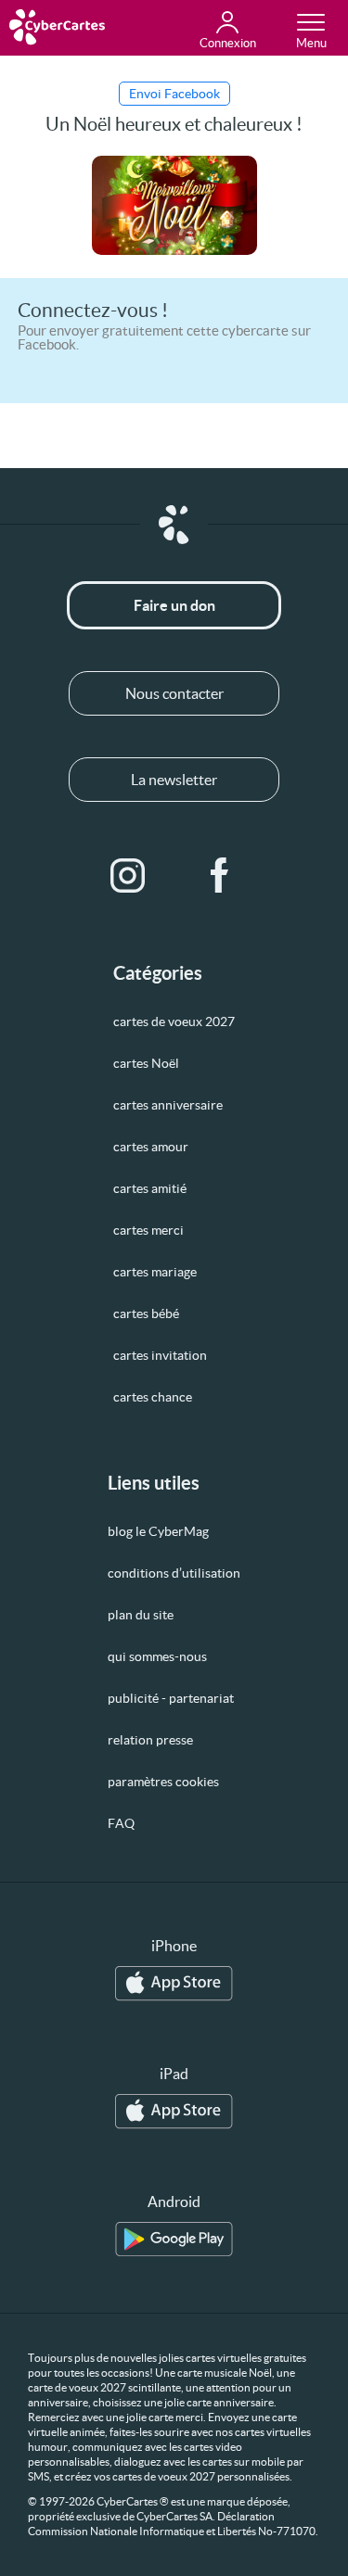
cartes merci (148, 1230)
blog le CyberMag (158, 1531)
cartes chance (153, 1397)
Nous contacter (174, 693)
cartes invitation (160, 1355)
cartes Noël (146, 1063)
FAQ (121, 1823)
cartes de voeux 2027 (174, 1022)
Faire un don (174, 605)
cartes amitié (150, 1188)
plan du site (141, 1615)
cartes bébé (146, 1313)
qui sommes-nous (157, 1656)
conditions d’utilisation (174, 1573)
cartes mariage (155, 1272)
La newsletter (174, 780)
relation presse (150, 1740)
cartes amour (151, 1147)
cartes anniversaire (168, 1105)
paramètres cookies (163, 1782)
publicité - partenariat (171, 1698)
